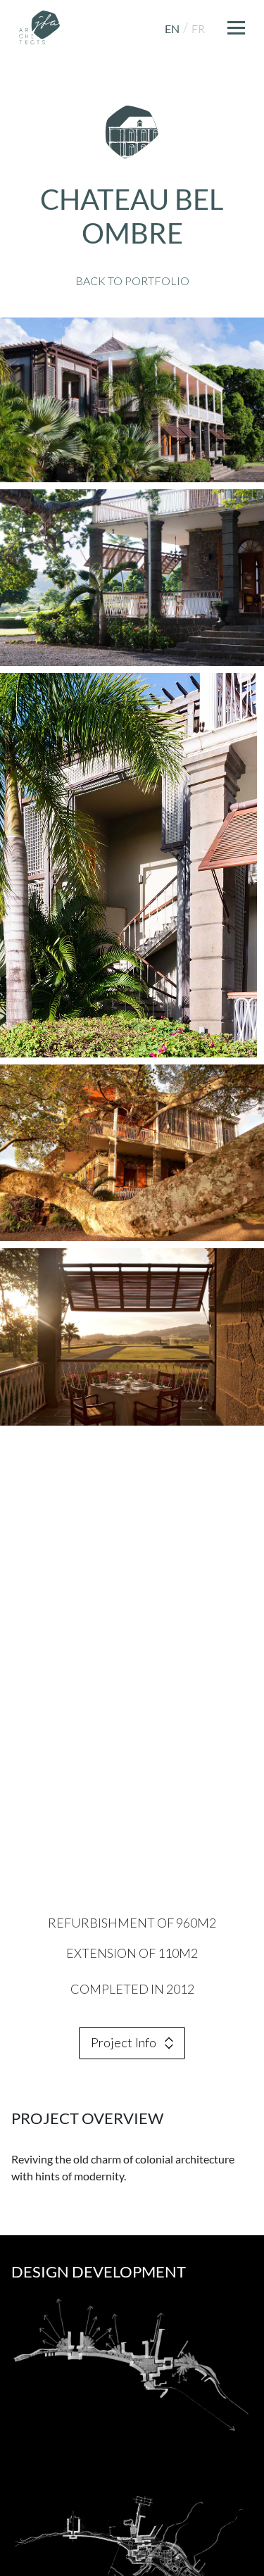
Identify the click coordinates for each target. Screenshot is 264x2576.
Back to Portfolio (132, 281)
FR (198, 29)
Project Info (124, 2042)
